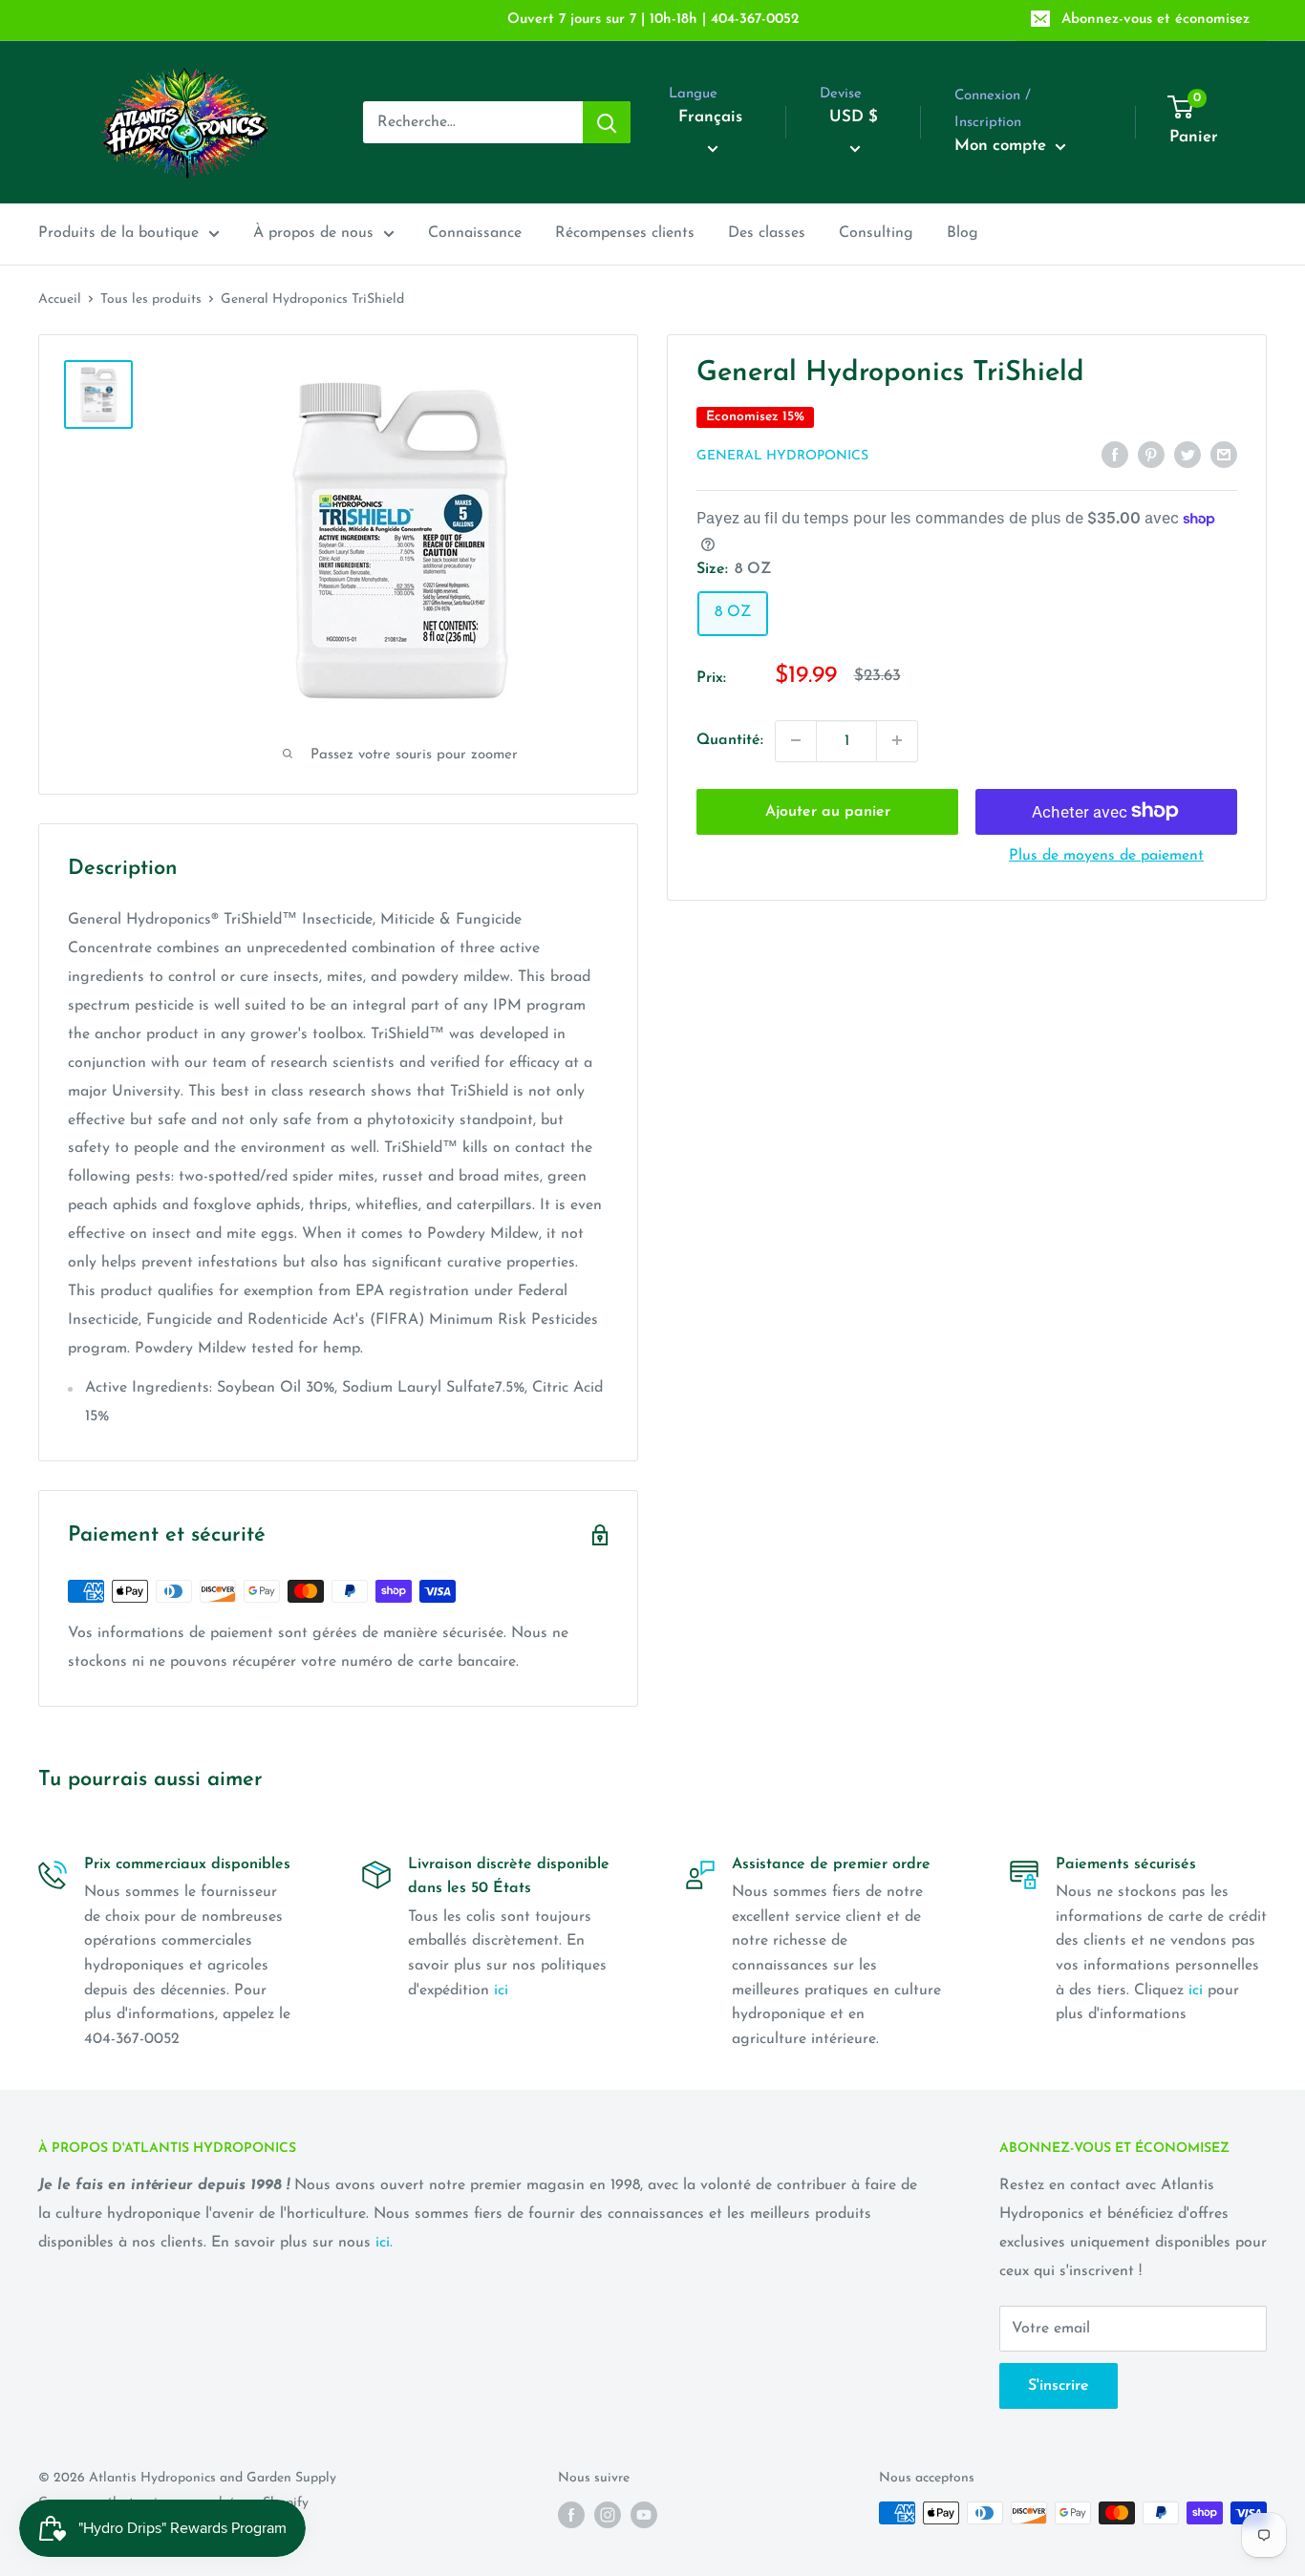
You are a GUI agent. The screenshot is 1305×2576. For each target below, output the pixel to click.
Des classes (767, 233)
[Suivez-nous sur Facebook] (571, 2515)
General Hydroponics (782, 456)
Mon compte (1003, 146)
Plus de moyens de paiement (1106, 855)
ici (501, 1991)
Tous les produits (151, 299)
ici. (384, 2243)
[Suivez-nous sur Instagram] (608, 2515)
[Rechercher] (607, 122)
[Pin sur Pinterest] (1151, 455)
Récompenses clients (625, 233)
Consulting (876, 233)
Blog (963, 233)
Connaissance (475, 233)
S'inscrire (1059, 2386)
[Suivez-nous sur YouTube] (644, 2515)
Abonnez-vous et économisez (1155, 20)
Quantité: (730, 740)
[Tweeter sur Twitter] (1187, 455)
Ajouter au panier (828, 811)
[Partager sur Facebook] (1115, 455)
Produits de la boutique (118, 233)
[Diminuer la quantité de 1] (796, 740)
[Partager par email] (1224, 455)
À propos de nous (313, 233)
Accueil (60, 299)
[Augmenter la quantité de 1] (897, 740)
